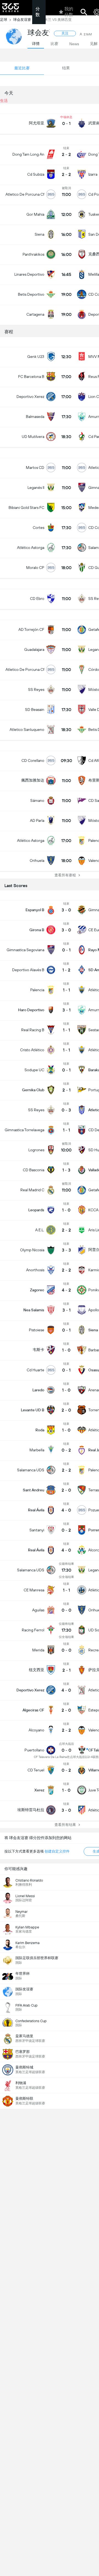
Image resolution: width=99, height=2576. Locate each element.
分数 (38, 12)
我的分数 (69, 12)
